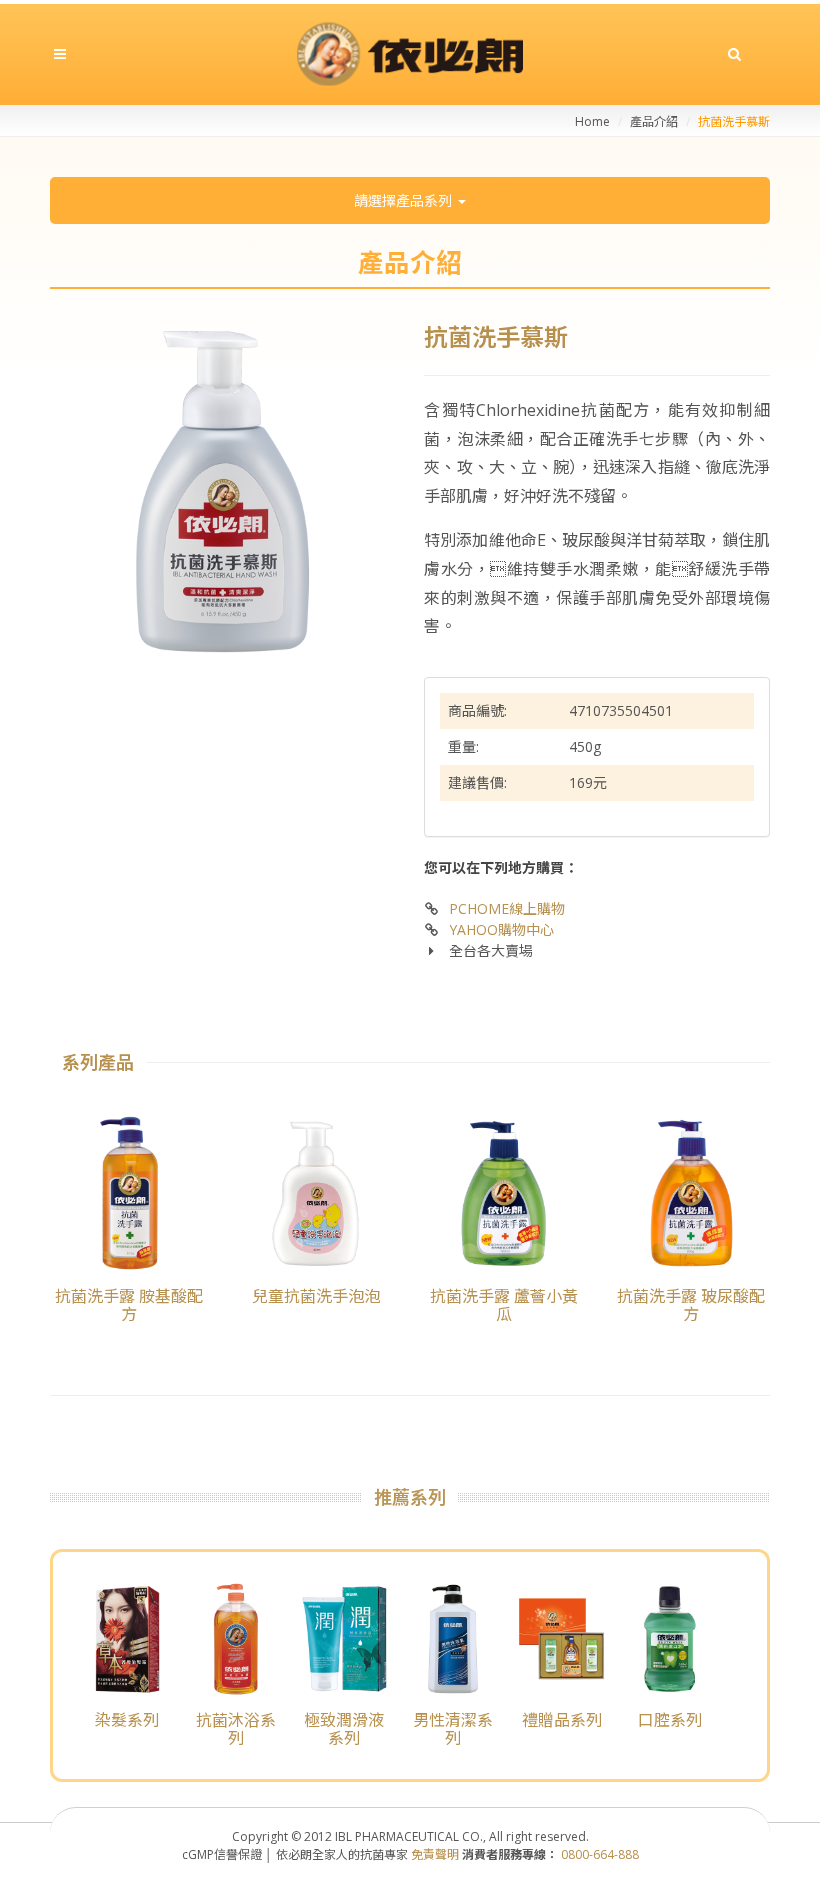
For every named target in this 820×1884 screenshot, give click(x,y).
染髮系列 (127, 1720)
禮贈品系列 (562, 1720)
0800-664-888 (600, 1854)
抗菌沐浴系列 (236, 1729)
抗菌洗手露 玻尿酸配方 (691, 1305)
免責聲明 (435, 1854)
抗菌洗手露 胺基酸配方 (129, 1305)
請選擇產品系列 (405, 200)
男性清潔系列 (453, 1729)
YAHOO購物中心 (501, 929)
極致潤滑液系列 (344, 1729)
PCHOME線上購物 (507, 908)
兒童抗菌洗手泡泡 (316, 1296)
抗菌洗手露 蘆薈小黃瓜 (504, 1305)
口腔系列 (670, 1720)
